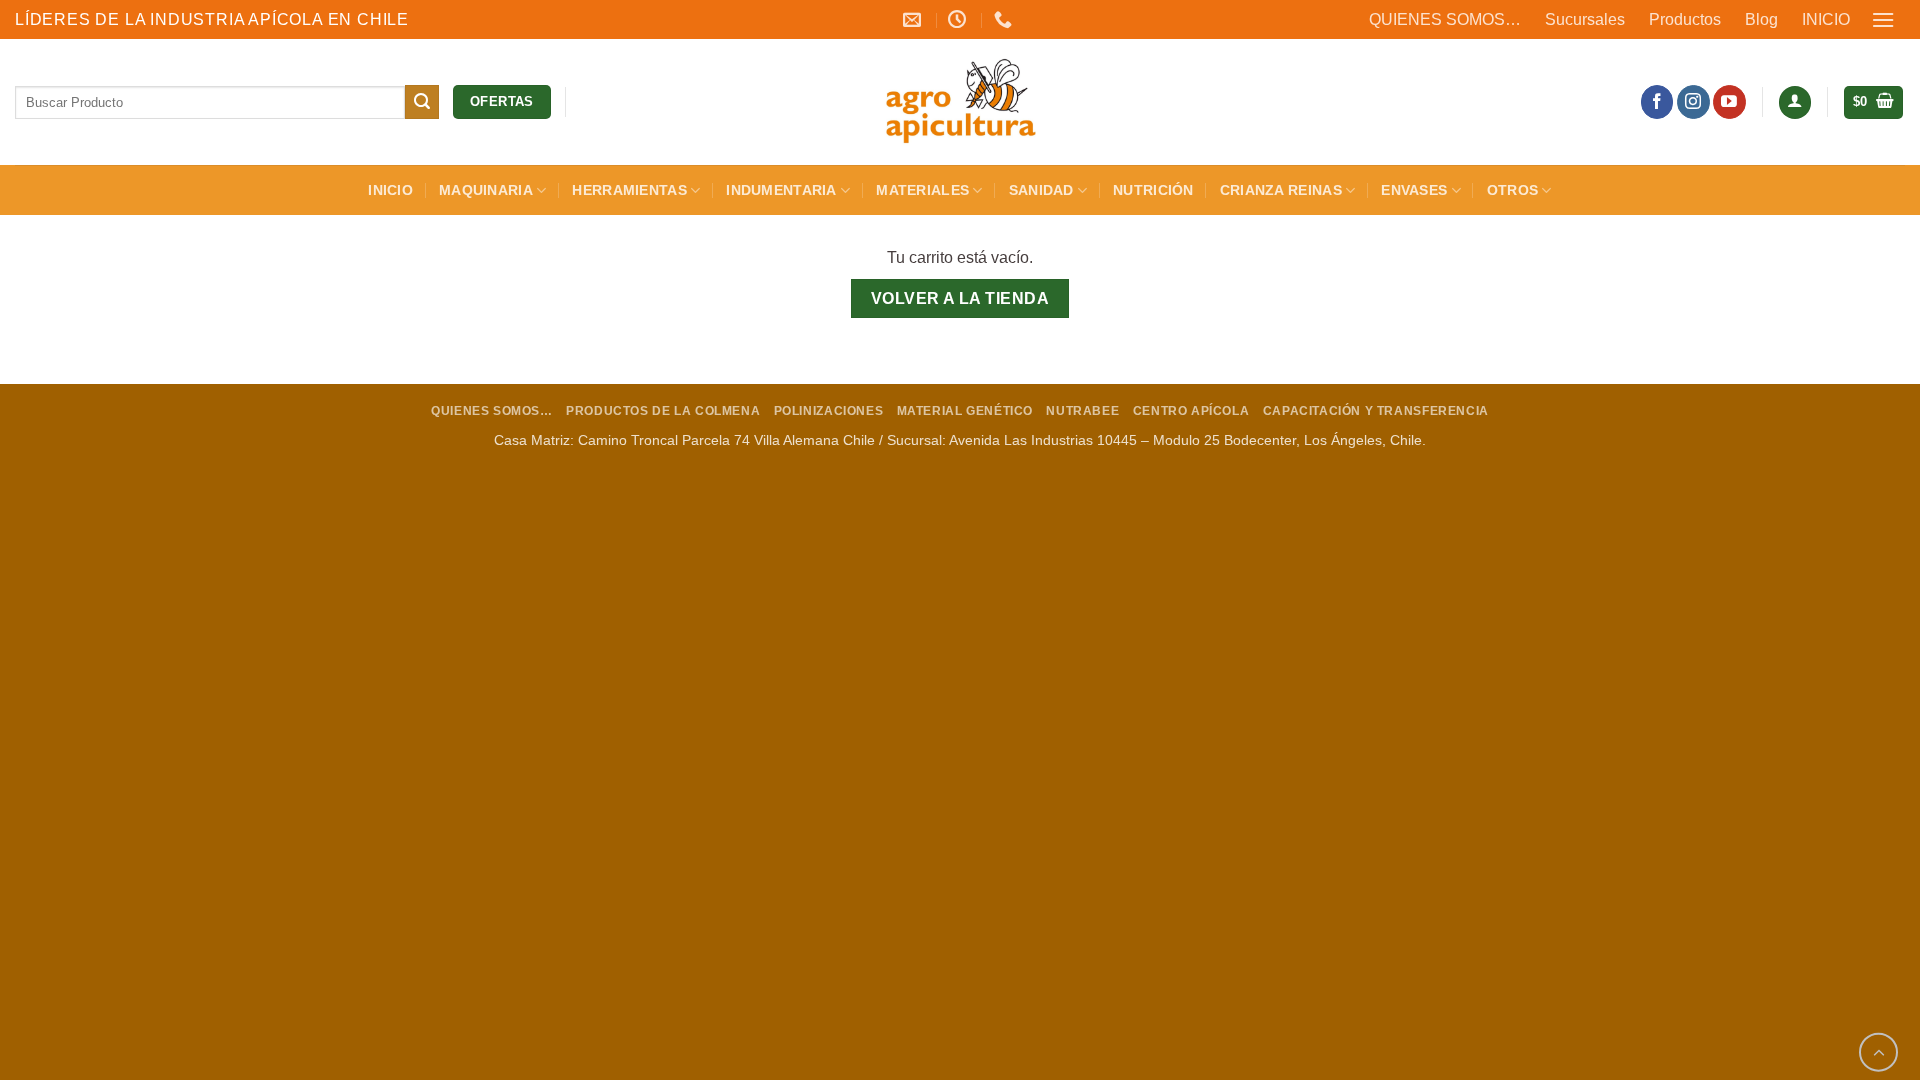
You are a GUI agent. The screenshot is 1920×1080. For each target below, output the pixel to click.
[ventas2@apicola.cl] (914, 20)
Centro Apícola (1191, 411)
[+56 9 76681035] (1005, 20)
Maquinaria (486, 190)
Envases (1414, 190)
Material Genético (965, 411)
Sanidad (1041, 190)
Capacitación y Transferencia (1376, 411)
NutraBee (1082, 411)
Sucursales (1585, 19)
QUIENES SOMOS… (1445, 19)
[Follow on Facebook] (1657, 102)
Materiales (922, 190)
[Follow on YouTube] (1729, 102)
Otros (1512, 190)
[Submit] (422, 102)
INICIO (1826, 19)
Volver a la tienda (960, 298)
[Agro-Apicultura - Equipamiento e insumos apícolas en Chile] (960, 102)
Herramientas (629, 190)
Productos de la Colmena (663, 411)
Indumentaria (781, 190)
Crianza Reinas (1281, 190)
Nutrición (1153, 190)
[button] (1884, 19)
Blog (1761, 19)
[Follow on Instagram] (1693, 102)
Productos (1685, 19)
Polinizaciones (829, 411)
